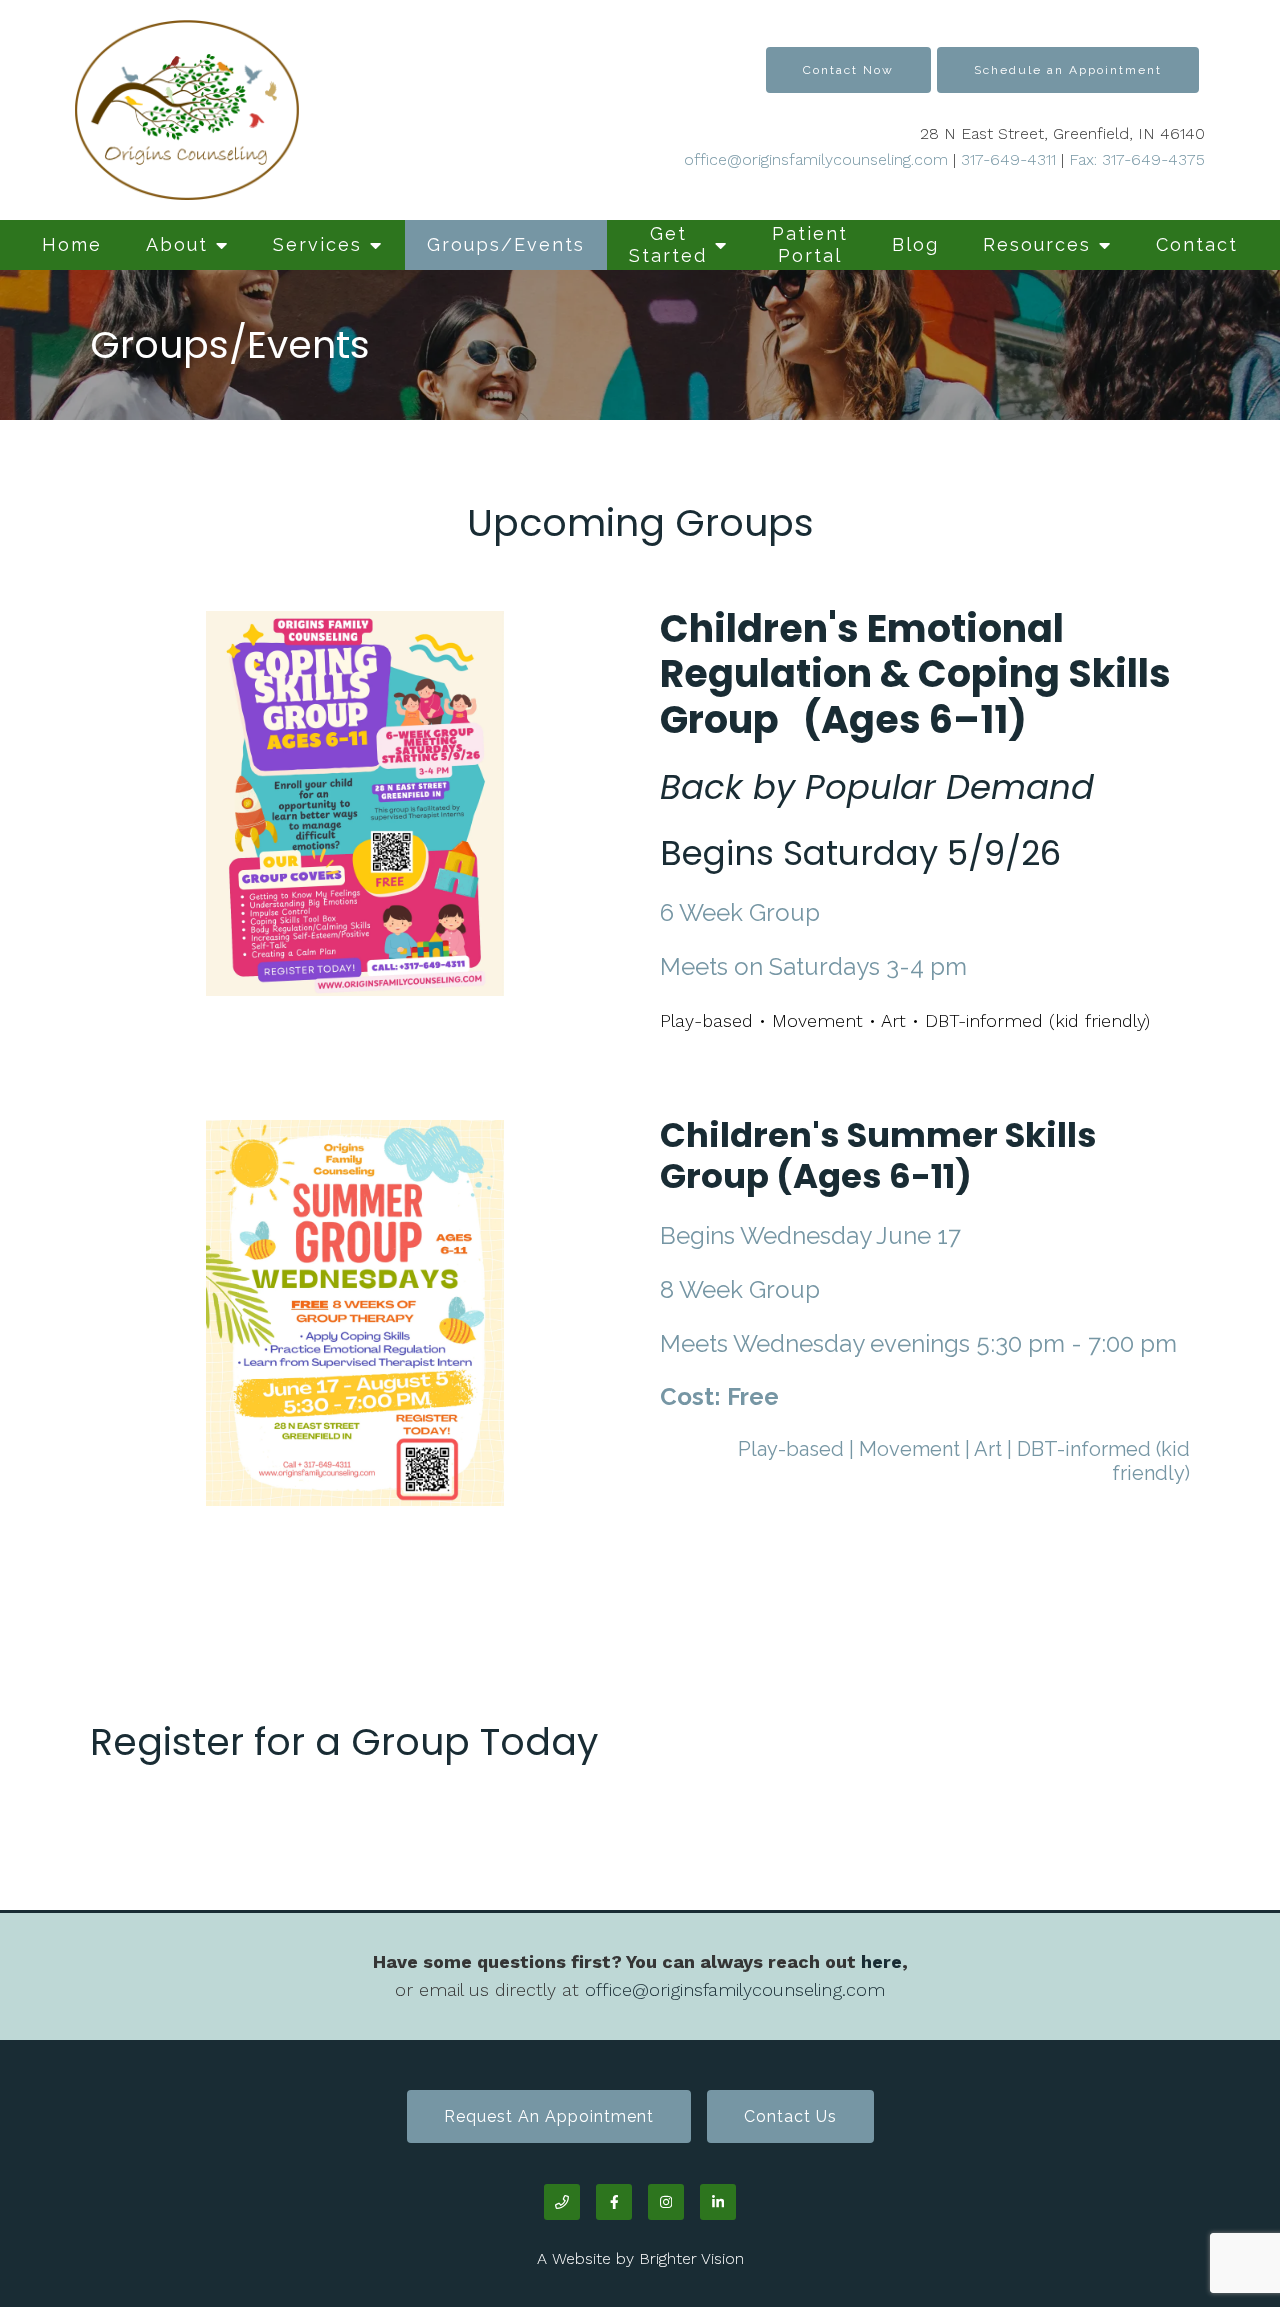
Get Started (668, 244)
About (177, 244)
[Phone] (562, 2202)
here (881, 1961)
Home (72, 244)
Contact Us (790, 2116)
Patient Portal (810, 244)
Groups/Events (506, 244)
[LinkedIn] (718, 2202)
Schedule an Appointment (1068, 70)
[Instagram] (666, 2202)
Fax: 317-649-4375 (1134, 159)
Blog (915, 244)
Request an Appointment (549, 2116)
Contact (1197, 244)
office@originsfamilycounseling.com (816, 159)
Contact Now (848, 70)
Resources (1037, 244)
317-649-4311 (1008, 159)
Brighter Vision (691, 2258)
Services (317, 244)
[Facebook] (614, 2202)
